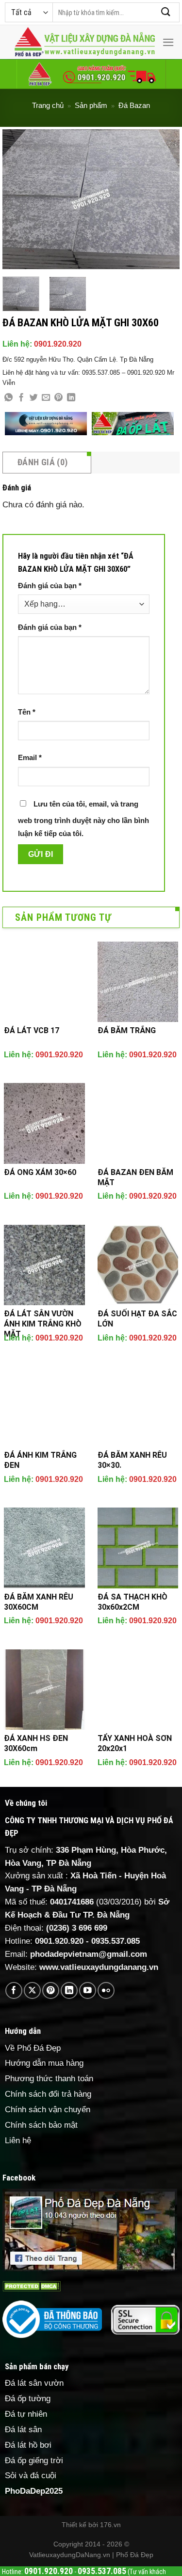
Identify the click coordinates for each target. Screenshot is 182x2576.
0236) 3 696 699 (78, 1928)
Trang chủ (48, 105)
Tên (27, 712)
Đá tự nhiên (26, 2414)
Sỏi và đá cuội (31, 2476)
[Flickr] (106, 1990)
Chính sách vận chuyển (48, 2110)
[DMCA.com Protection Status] (32, 2286)
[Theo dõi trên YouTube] (88, 1990)
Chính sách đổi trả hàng (48, 2094)
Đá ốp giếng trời (34, 2461)
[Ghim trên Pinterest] (58, 398)
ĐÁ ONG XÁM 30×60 (40, 1172)
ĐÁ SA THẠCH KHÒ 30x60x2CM (132, 1602)
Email (30, 757)
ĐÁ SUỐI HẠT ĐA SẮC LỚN (137, 1319)
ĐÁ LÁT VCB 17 (32, 1030)
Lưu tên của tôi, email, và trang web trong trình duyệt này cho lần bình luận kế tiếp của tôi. (83, 819)
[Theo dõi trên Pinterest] (51, 1990)
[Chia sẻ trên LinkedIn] (71, 398)
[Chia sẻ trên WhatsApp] (8, 398)
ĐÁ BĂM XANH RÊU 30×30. (132, 1460)
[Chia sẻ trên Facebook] (21, 398)
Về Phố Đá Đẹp (33, 2048)
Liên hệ (18, 2141)
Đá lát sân (23, 2430)
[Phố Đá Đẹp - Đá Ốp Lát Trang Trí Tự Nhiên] (85, 42)
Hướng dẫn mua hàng (44, 2063)
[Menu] (168, 42)
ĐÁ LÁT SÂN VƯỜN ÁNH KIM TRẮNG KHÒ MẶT (43, 1324)
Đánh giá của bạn (50, 586)
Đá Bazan (134, 105)
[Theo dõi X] (32, 1990)
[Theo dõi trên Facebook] (14, 1990)
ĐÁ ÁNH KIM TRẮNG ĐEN (40, 1460)
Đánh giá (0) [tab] (42, 462)
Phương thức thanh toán (49, 2079)
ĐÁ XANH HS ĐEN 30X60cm (36, 1743)
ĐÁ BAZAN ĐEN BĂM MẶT (135, 1177)
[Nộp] (166, 12)
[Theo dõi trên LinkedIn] (69, 1990)
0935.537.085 (116, 1941)
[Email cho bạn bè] (46, 398)
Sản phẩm (91, 105)
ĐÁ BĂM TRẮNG (127, 1030)
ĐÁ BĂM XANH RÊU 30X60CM (39, 1602)
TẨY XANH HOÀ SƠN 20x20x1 (135, 1743)
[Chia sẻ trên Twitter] (34, 398)
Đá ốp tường (28, 2399)
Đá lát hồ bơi (28, 2445)
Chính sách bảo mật (41, 2125)
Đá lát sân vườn (34, 2383)
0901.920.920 (58, 344)
